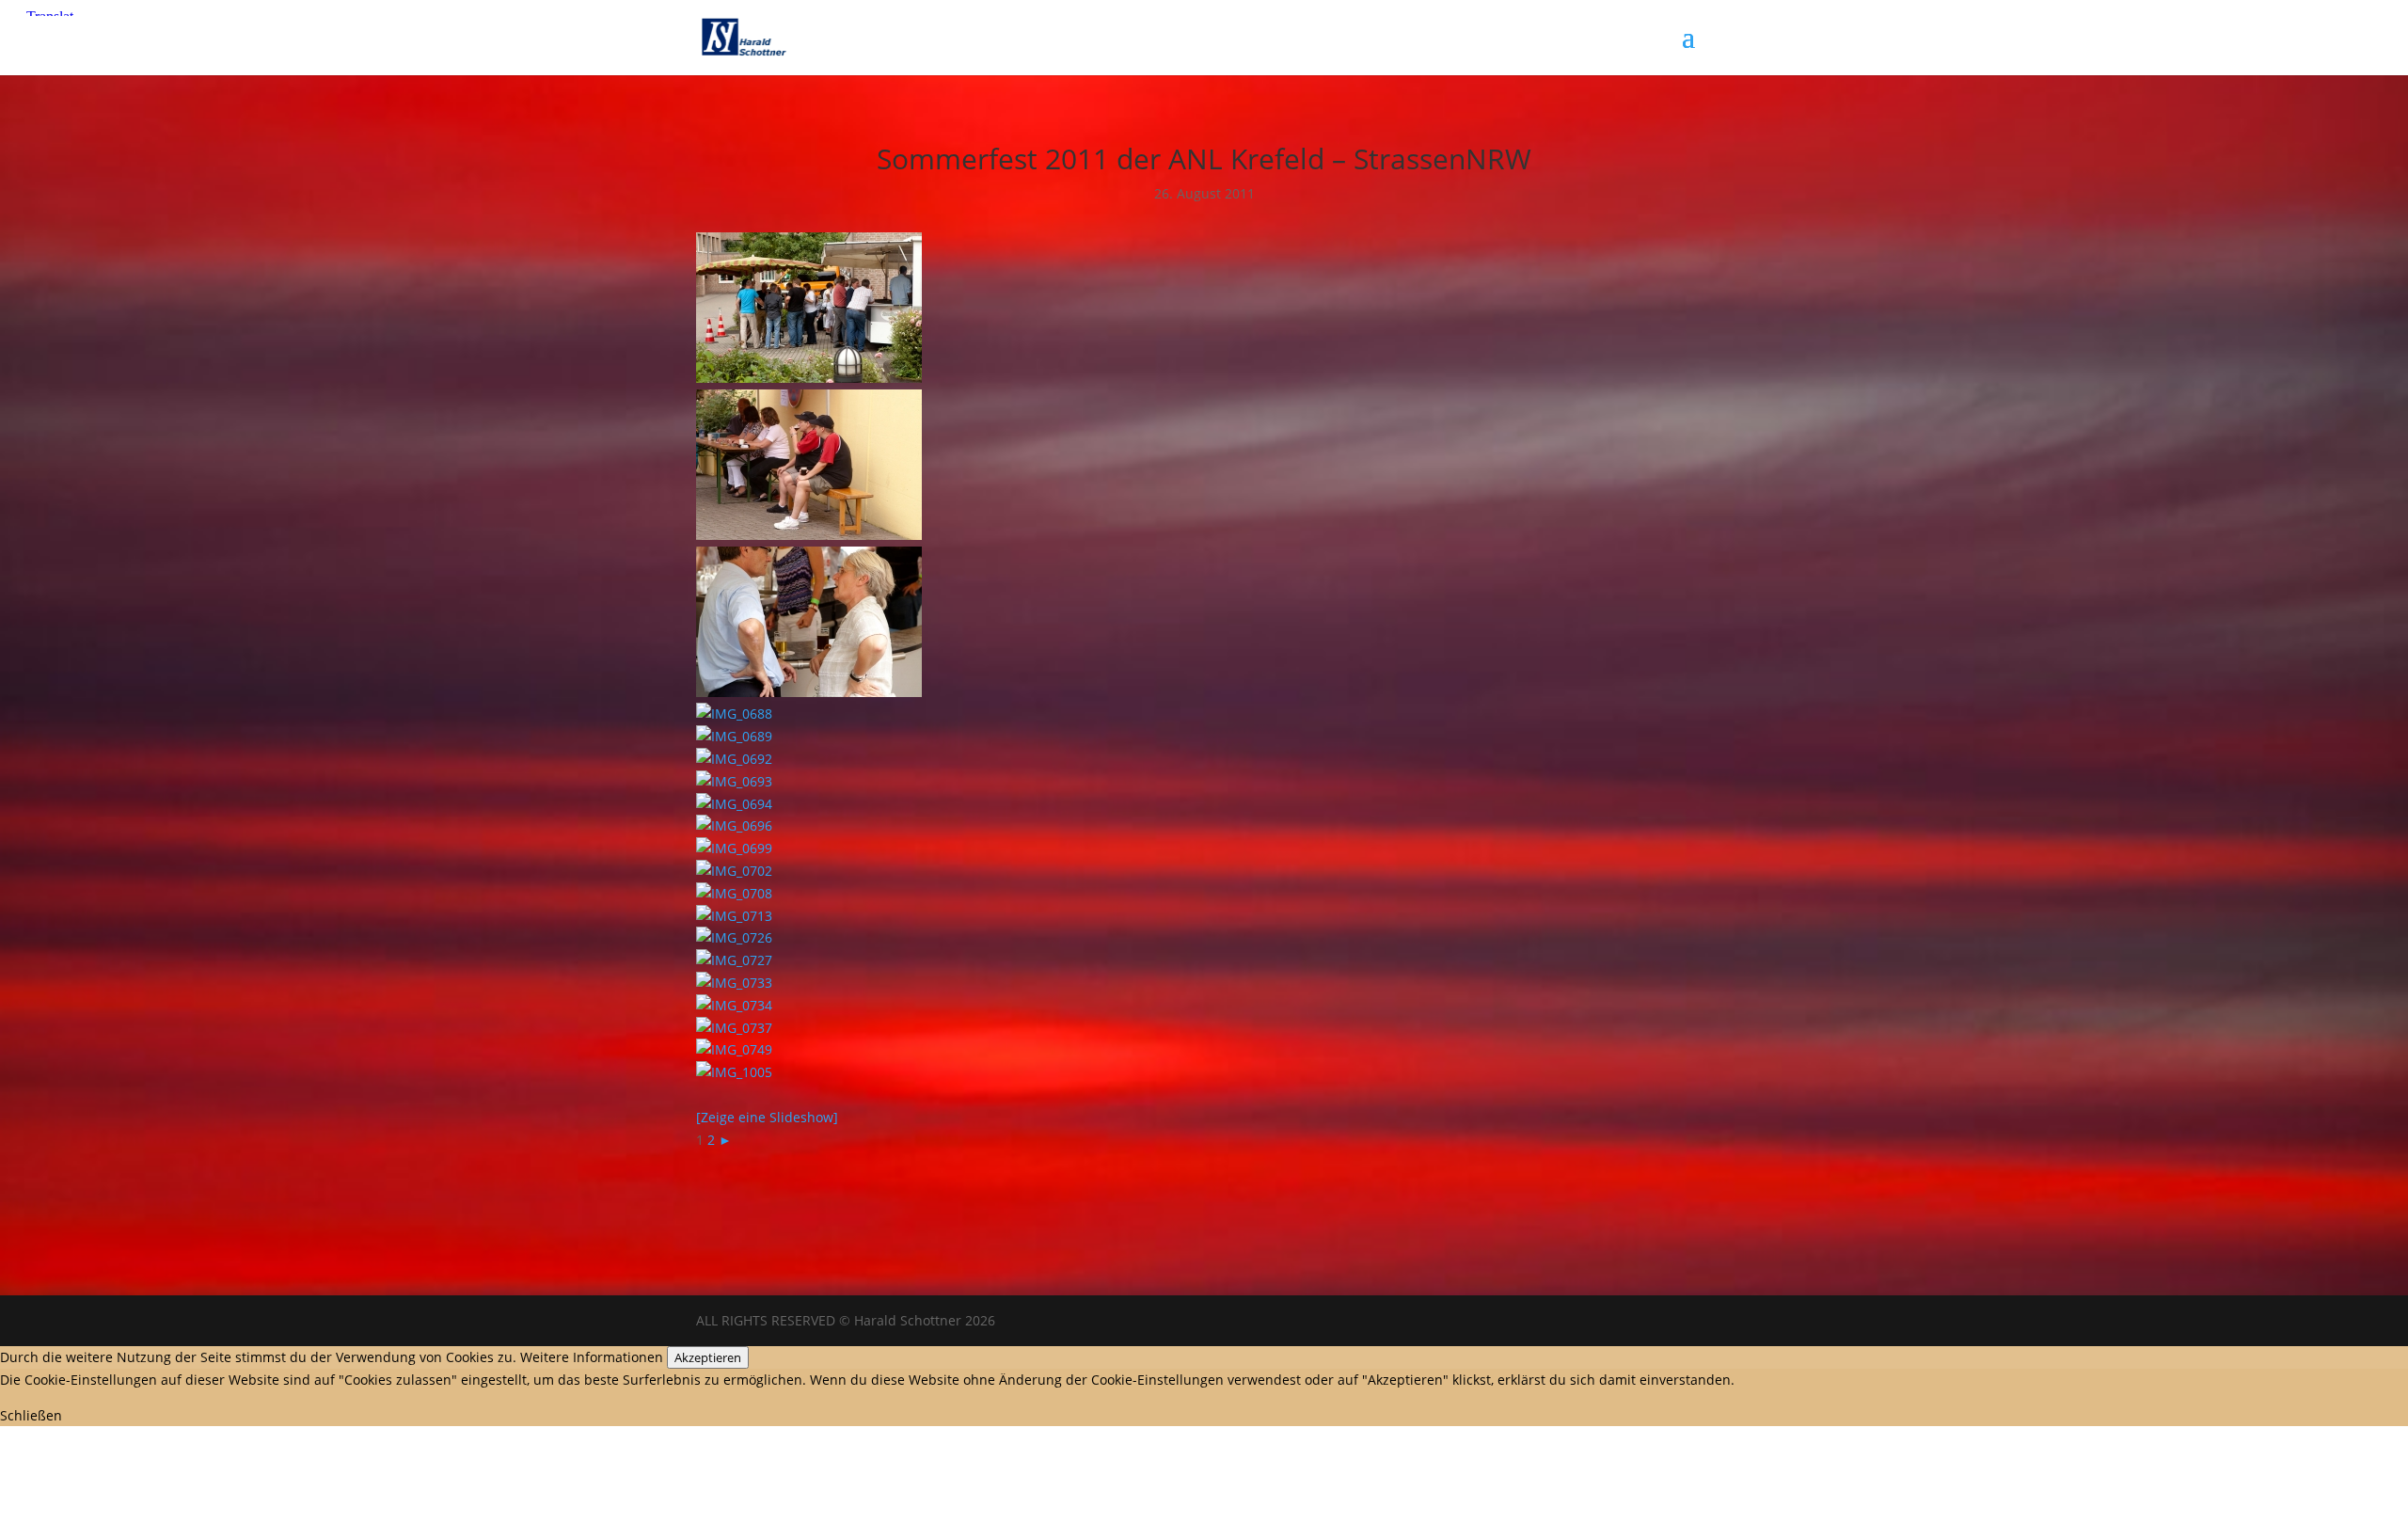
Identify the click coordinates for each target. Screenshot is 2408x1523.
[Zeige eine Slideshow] (767, 1117)
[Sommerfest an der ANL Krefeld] (809, 378)
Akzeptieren (708, 1357)
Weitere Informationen (592, 1357)
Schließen (31, 1415)
